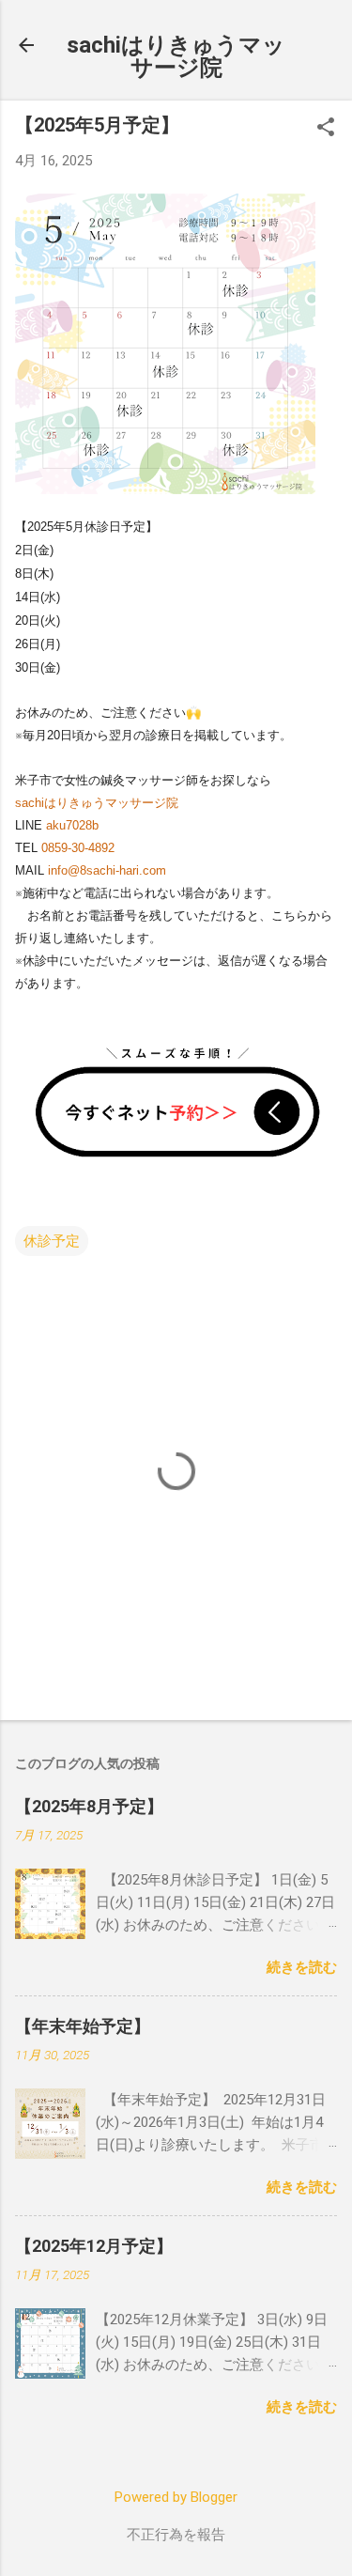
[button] (326, 129)
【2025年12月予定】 (94, 2246)
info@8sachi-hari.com (107, 870)
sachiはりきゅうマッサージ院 (176, 56)
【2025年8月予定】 (89, 1806)
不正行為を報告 (176, 2535)
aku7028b (72, 825)
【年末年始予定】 (83, 2026)
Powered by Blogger (176, 2497)
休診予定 (52, 1241)
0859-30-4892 (78, 848)
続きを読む (302, 1967)
